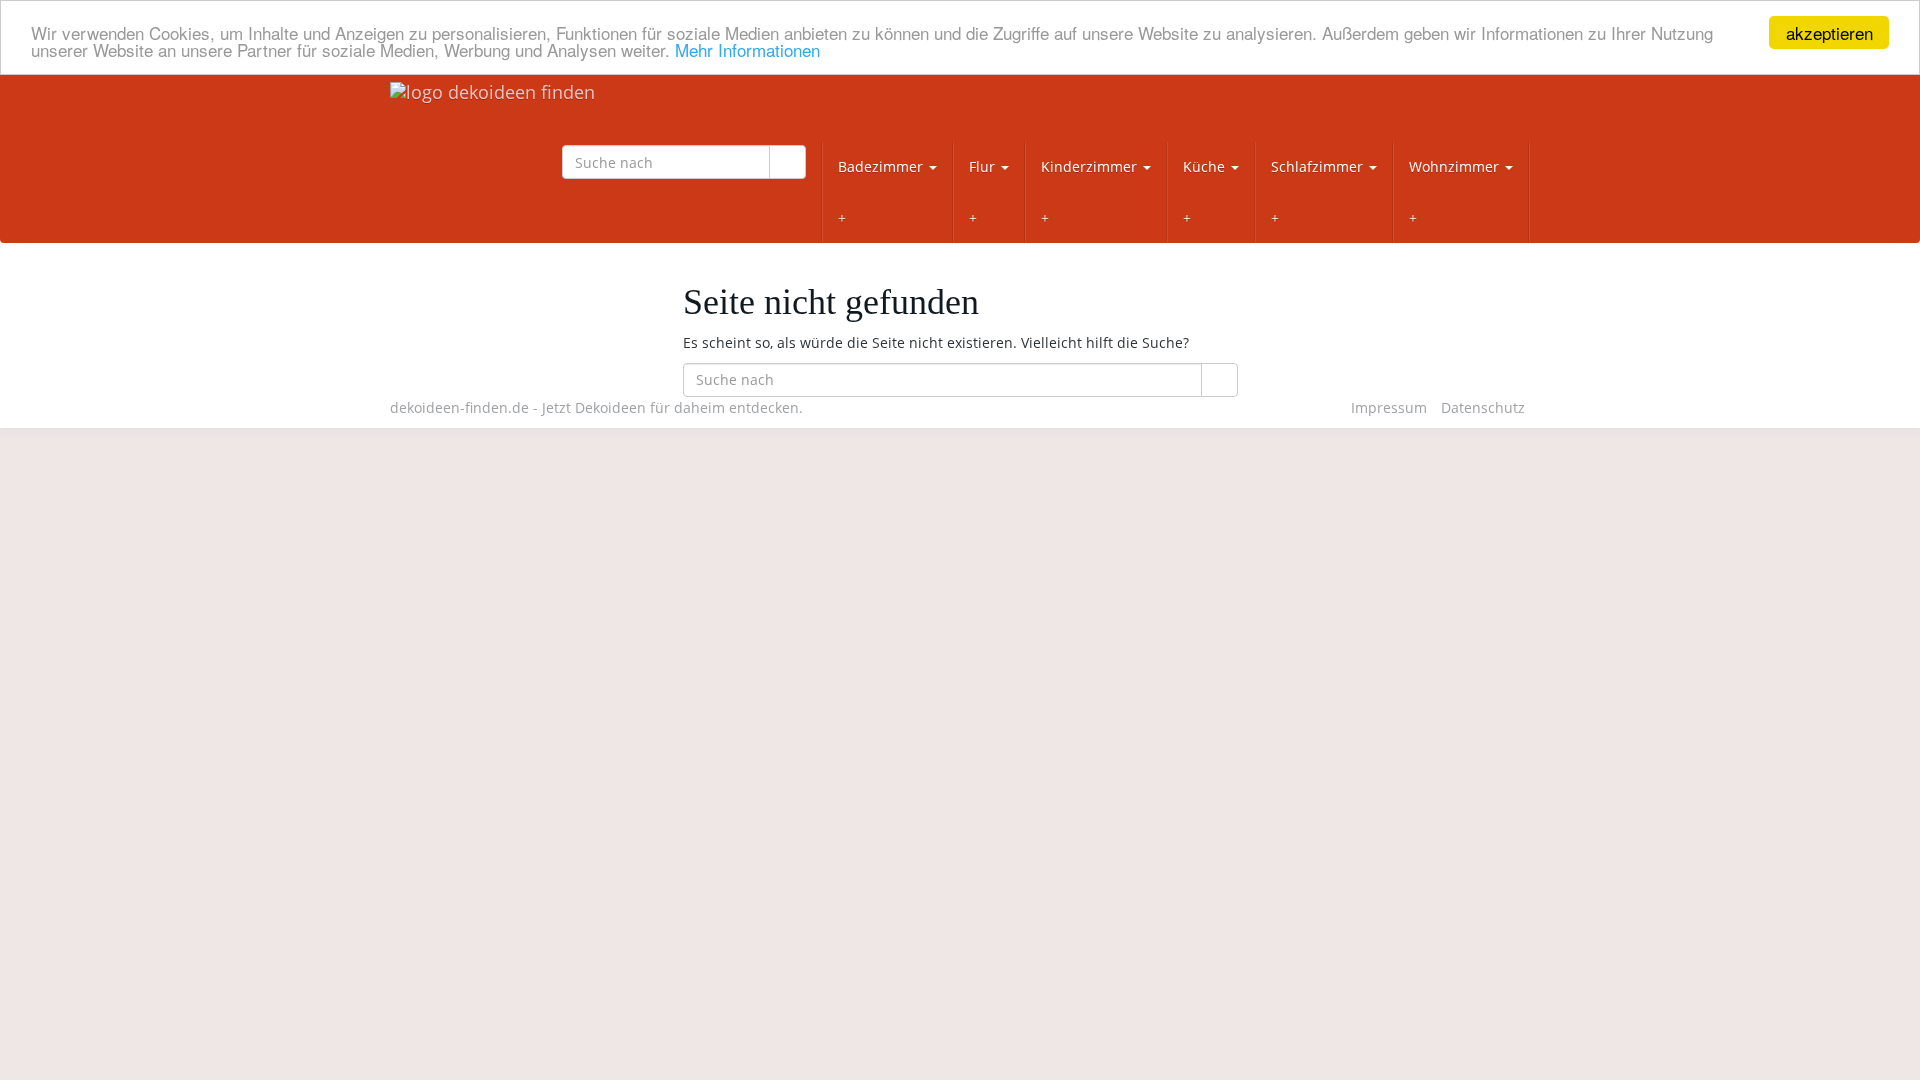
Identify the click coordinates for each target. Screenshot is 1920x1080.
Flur (984, 166)
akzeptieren (1829, 32)
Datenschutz (1483, 407)
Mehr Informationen (747, 50)
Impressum (1389, 407)
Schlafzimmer (1319, 166)
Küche (1206, 166)
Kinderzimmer (1091, 166)
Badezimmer (882, 166)
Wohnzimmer (1456, 166)
